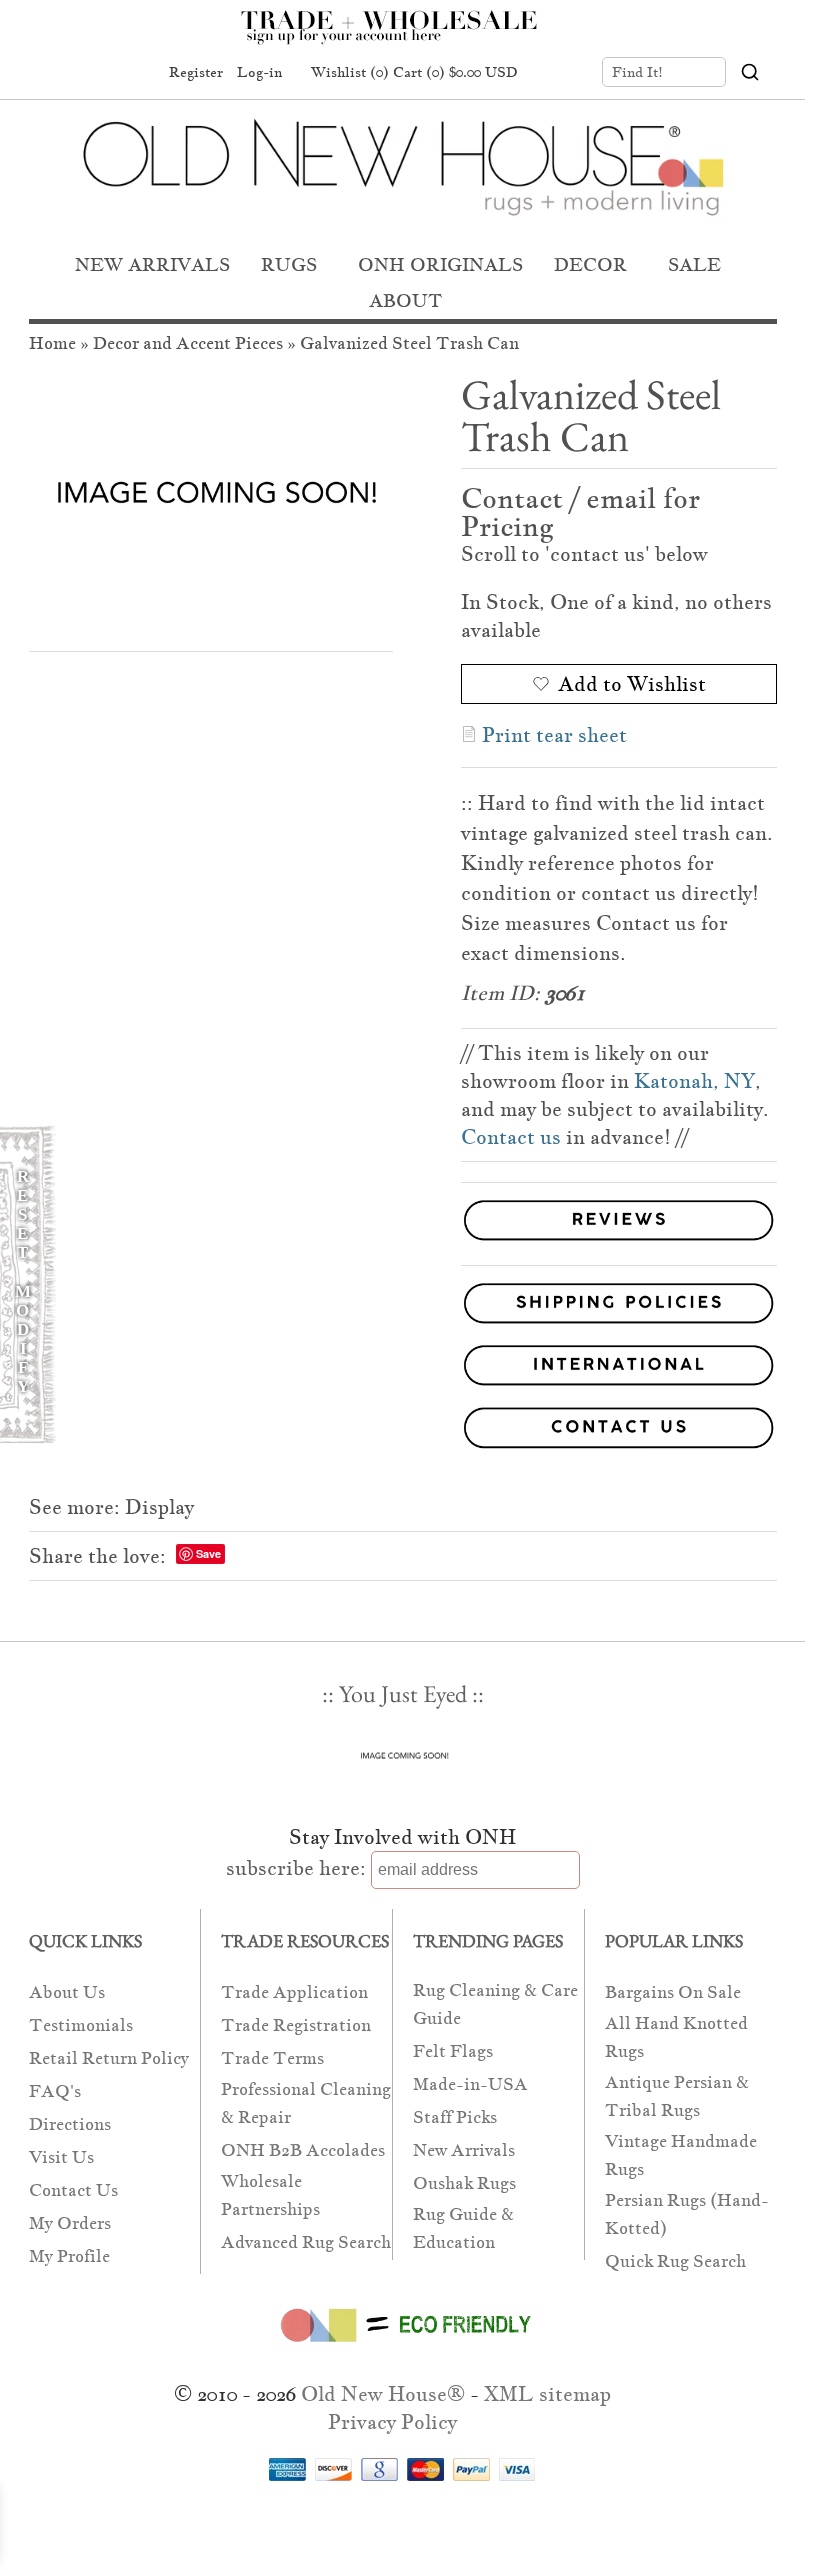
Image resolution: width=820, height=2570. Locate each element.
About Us (67, 1992)
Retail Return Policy (109, 2058)
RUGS (289, 264)
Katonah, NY (694, 1081)
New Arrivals (464, 2150)
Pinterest (97, 73)
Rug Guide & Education (463, 2228)
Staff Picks (455, 2117)
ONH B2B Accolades (303, 2150)
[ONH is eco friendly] (402, 2346)
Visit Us (61, 2157)
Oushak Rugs (464, 2183)
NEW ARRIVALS (152, 264)
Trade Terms (272, 2058)
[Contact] (403, 1431)
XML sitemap (547, 2394)
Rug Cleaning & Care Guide (495, 2004)
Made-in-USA (470, 2084)
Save (208, 1553)
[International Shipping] (403, 1369)
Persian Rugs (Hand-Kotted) (687, 2214)
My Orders (70, 2223)
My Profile (69, 2256)
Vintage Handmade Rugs (681, 2155)
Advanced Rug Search (306, 2242)
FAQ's (55, 2091)
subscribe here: (296, 1868)
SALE (694, 264)
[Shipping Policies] (403, 1307)
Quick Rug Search (675, 2261)
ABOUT (405, 300)
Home (52, 343)
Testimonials (81, 2025)
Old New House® (383, 2394)
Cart (455, 72)
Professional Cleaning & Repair (306, 2103)
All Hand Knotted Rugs (676, 2037)
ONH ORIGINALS (440, 264)
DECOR (590, 264)
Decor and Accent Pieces (188, 343)
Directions (70, 2124)
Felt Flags (453, 2051)
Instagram (135, 73)
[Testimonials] (619, 1241)
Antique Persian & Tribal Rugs (677, 2096)
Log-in (259, 72)
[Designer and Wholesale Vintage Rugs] (400, 38)
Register (196, 72)
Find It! (637, 72)
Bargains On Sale (673, 1992)
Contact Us (73, 2190)
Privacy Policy (392, 2422)
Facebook (59, 73)
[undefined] (211, 498)
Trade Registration (296, 2025)
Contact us (511, 1137)
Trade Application (294, 1992)
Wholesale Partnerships (270, 2195)
